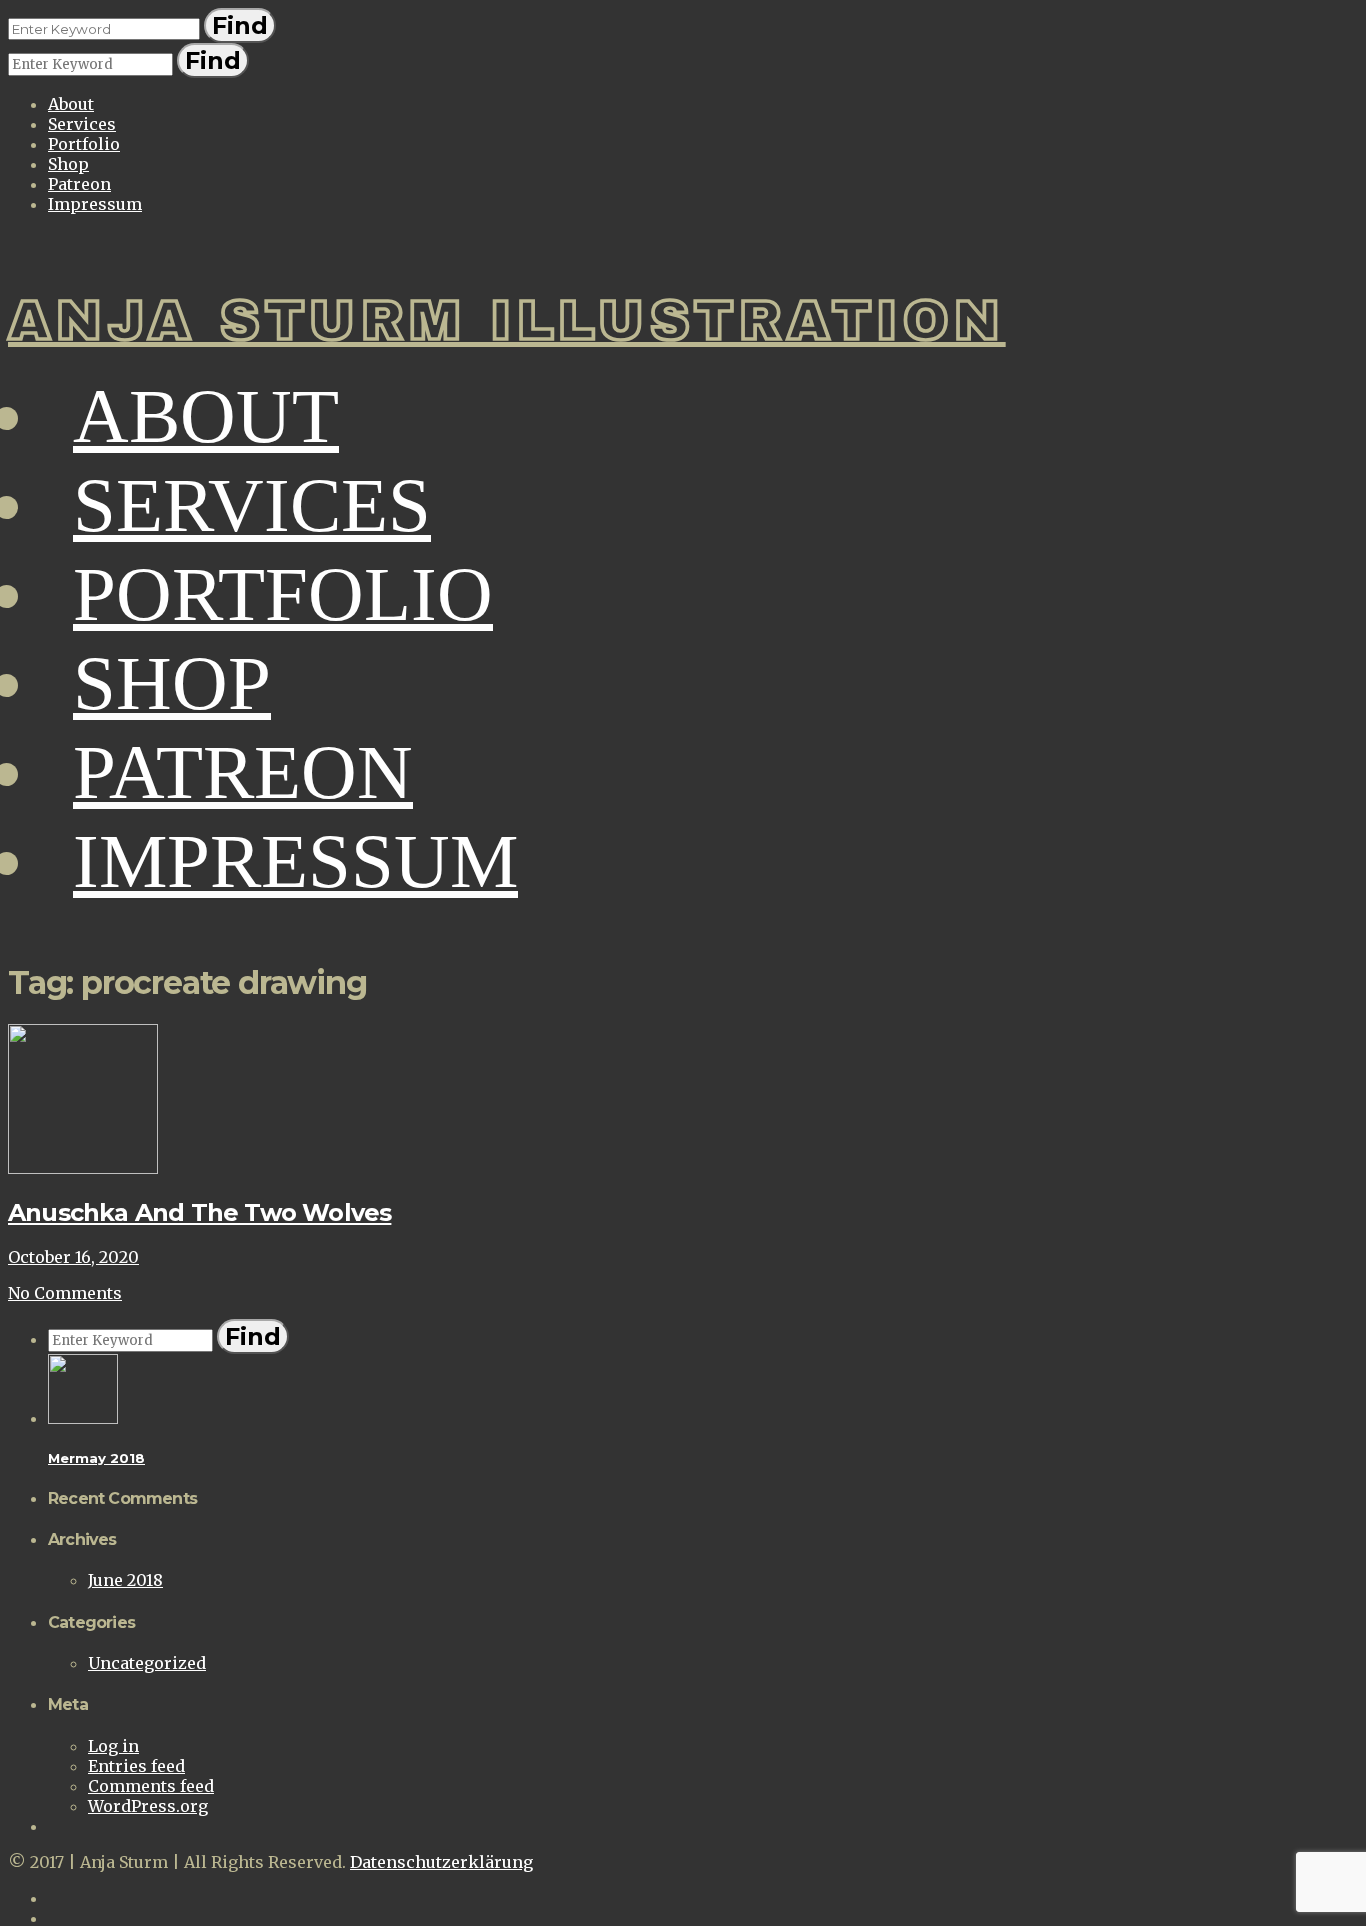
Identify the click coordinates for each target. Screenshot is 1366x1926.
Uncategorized (147, 1663)
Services (82, 124)
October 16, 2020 (73, 1257)
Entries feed (136, 1766)
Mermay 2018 (96, 1458)
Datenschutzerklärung (441, 1862)
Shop (68, 164)
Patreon (79, 184)
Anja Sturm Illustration (507, 320)
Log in (113, 1746)
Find (240, 25)
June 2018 (125, 1580)
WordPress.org (148, 1806)
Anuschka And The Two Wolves (199, 1212)
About (71, 104)
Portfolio (84, 144)
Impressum (95, 204)
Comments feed (151, 1786)
